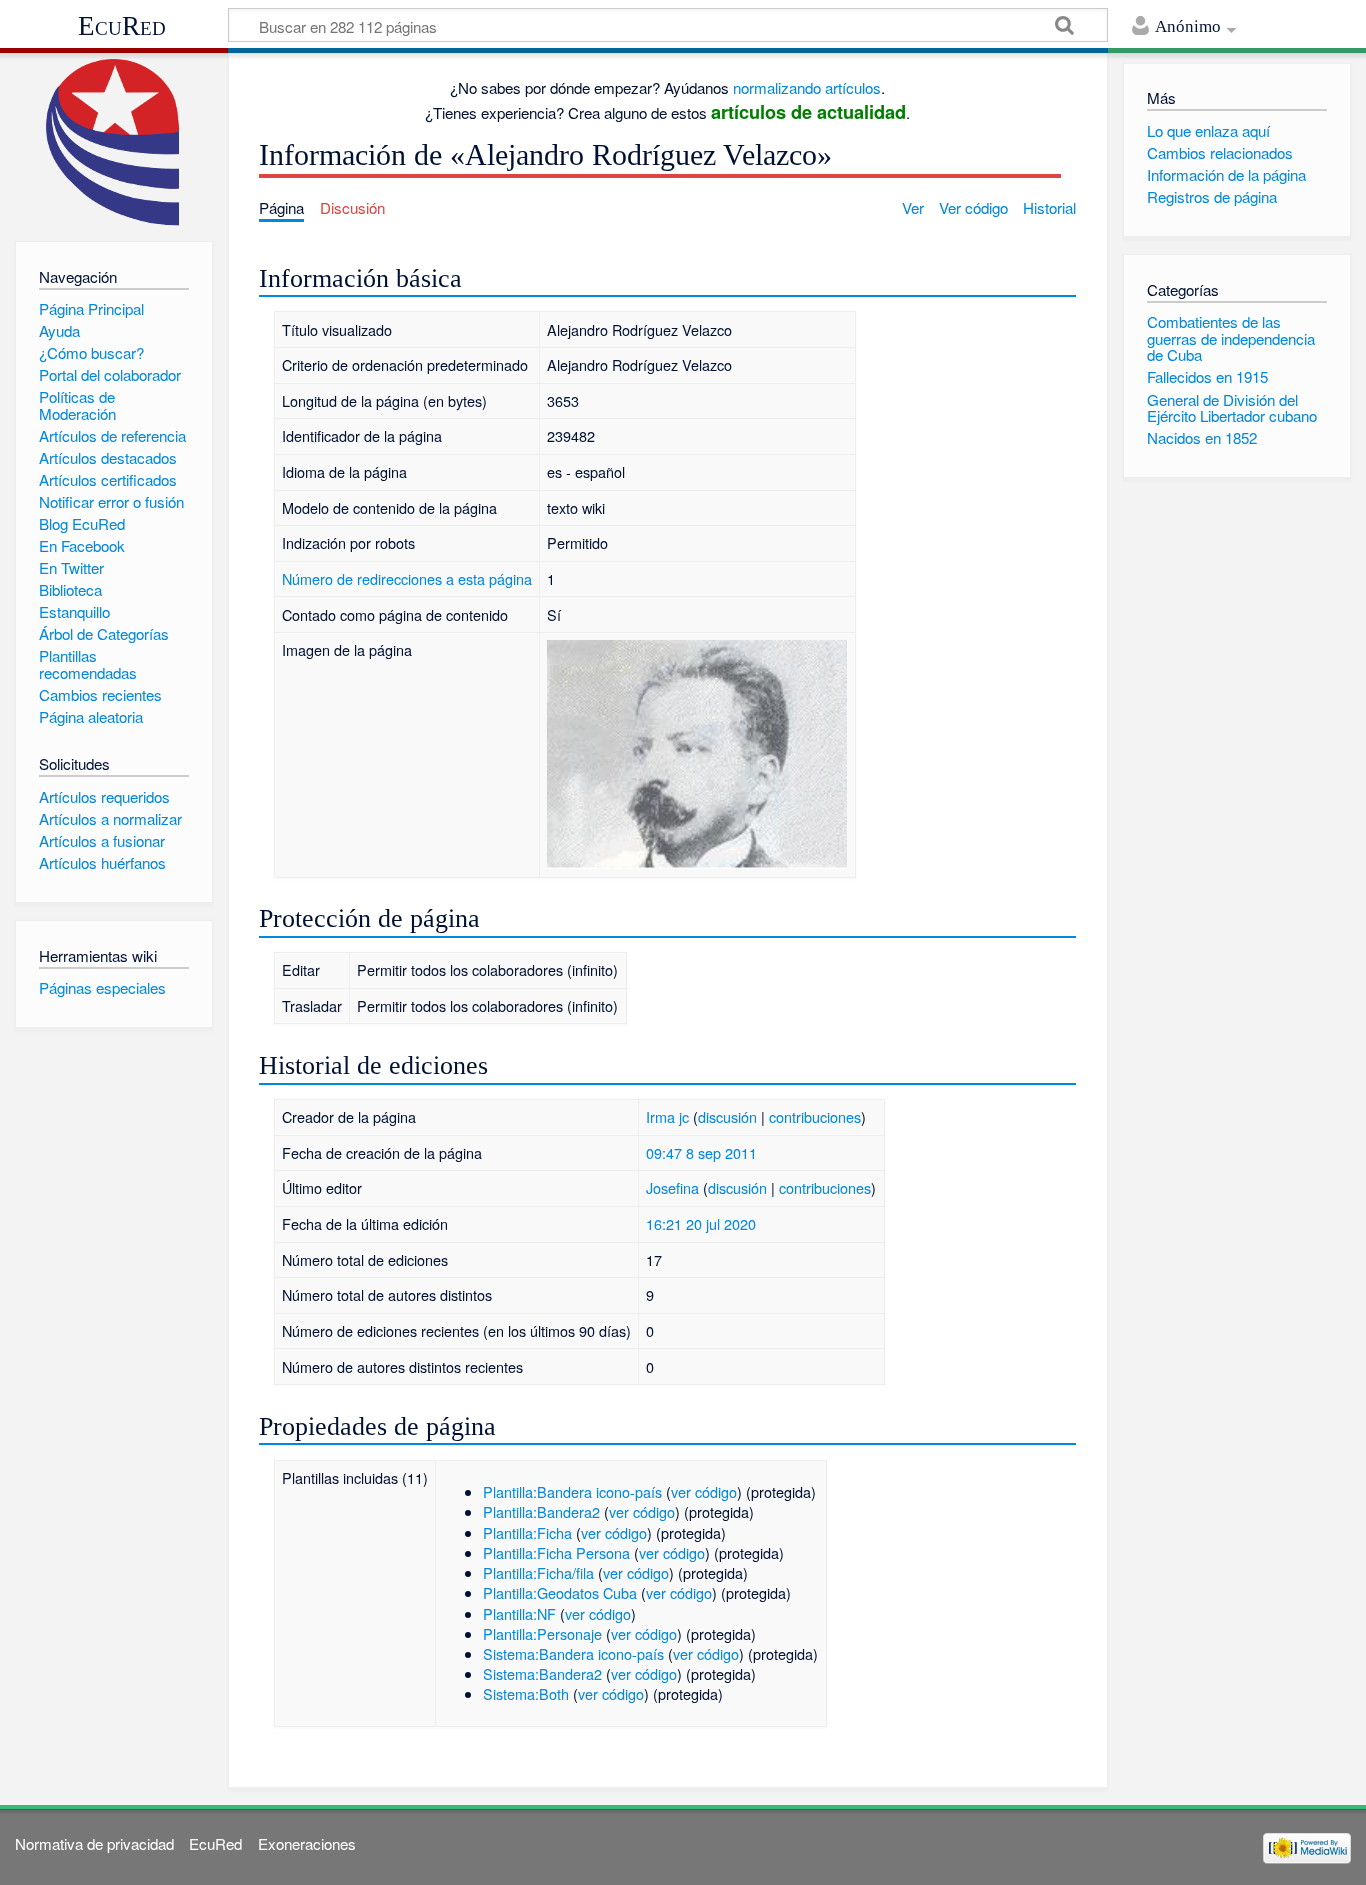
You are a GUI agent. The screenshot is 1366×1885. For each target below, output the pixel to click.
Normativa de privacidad (94, 1843)
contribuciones (815, 1116)
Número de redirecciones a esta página (407, 578)
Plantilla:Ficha (527, 1532)
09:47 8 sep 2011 (701, 1152)
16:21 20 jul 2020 (701, 1223)
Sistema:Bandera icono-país (573, 1653)
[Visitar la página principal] (113, 142)
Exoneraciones (307, 1843)
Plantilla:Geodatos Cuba (560, 1592)
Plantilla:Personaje (542, 1633)
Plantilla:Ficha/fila (538, 1572)
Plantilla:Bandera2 (541, 1511)
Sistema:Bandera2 (542, 1673)
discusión (727, 1116)
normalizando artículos (807, 87)
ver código (704, 1491)
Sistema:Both (526, 1693)
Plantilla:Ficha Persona (556, 1552)
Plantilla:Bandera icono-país (572, 1491)
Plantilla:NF (519, 1613)
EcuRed (122, 26)
